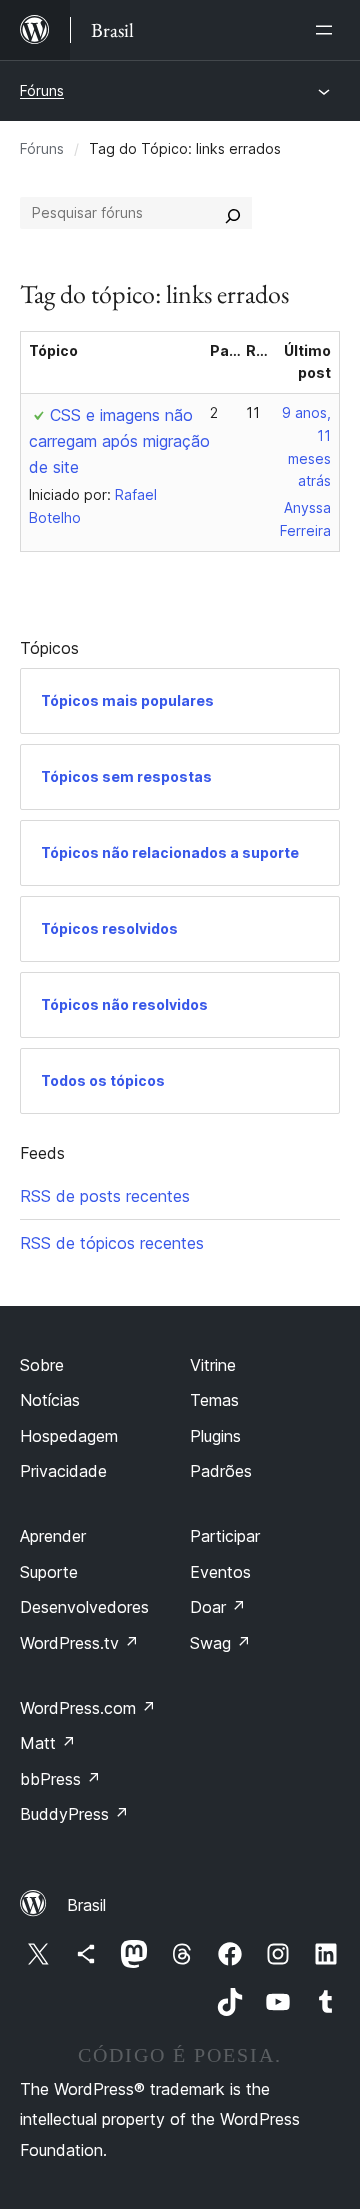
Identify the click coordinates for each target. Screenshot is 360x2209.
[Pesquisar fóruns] (233, 213)
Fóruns (42, 90)
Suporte (49, 1572)
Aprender (53, 1536)
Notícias (50, 1400)
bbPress (60, 1779)
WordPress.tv (79, 1643)
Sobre (42, 1365)
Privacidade (63, 1471)
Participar (225, 1536)
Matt (48, 1743)
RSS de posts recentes (105, 1196)
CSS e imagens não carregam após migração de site (119, 441)
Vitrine (213, 1365)
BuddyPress (74, 1814)
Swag (220, 1643)
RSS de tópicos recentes (112, 1243)
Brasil (86, 1905)
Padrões (221, 1471)
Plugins (215, 1436)
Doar (218, 1607)
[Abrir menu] (328, 30)
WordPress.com (88, 1708)
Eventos (220, 1572)
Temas (214, 1400)
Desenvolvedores (84, 1607)
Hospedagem (69, 1436)
